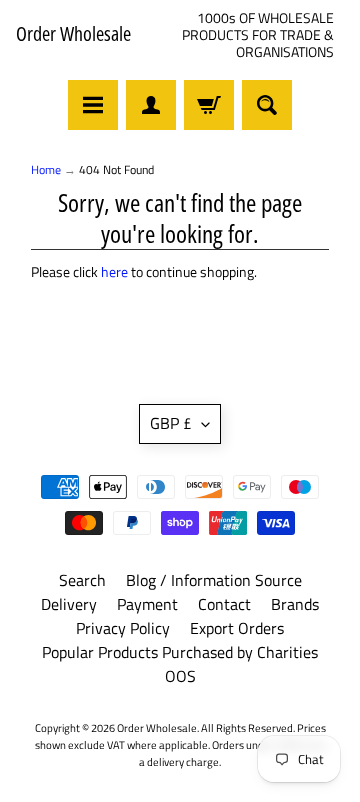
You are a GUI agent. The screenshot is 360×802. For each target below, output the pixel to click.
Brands (295, 604)
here (114, 272)
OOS (180, 676)
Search (82, 580)
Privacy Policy (123, 628)
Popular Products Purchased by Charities (180, 652)
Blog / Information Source (214, 580)
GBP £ (171, 423)
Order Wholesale (73, 34)
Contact (224, 604)
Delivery (69, 604)
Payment (147, 604)
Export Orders (237, 628)
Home (46, 169)
